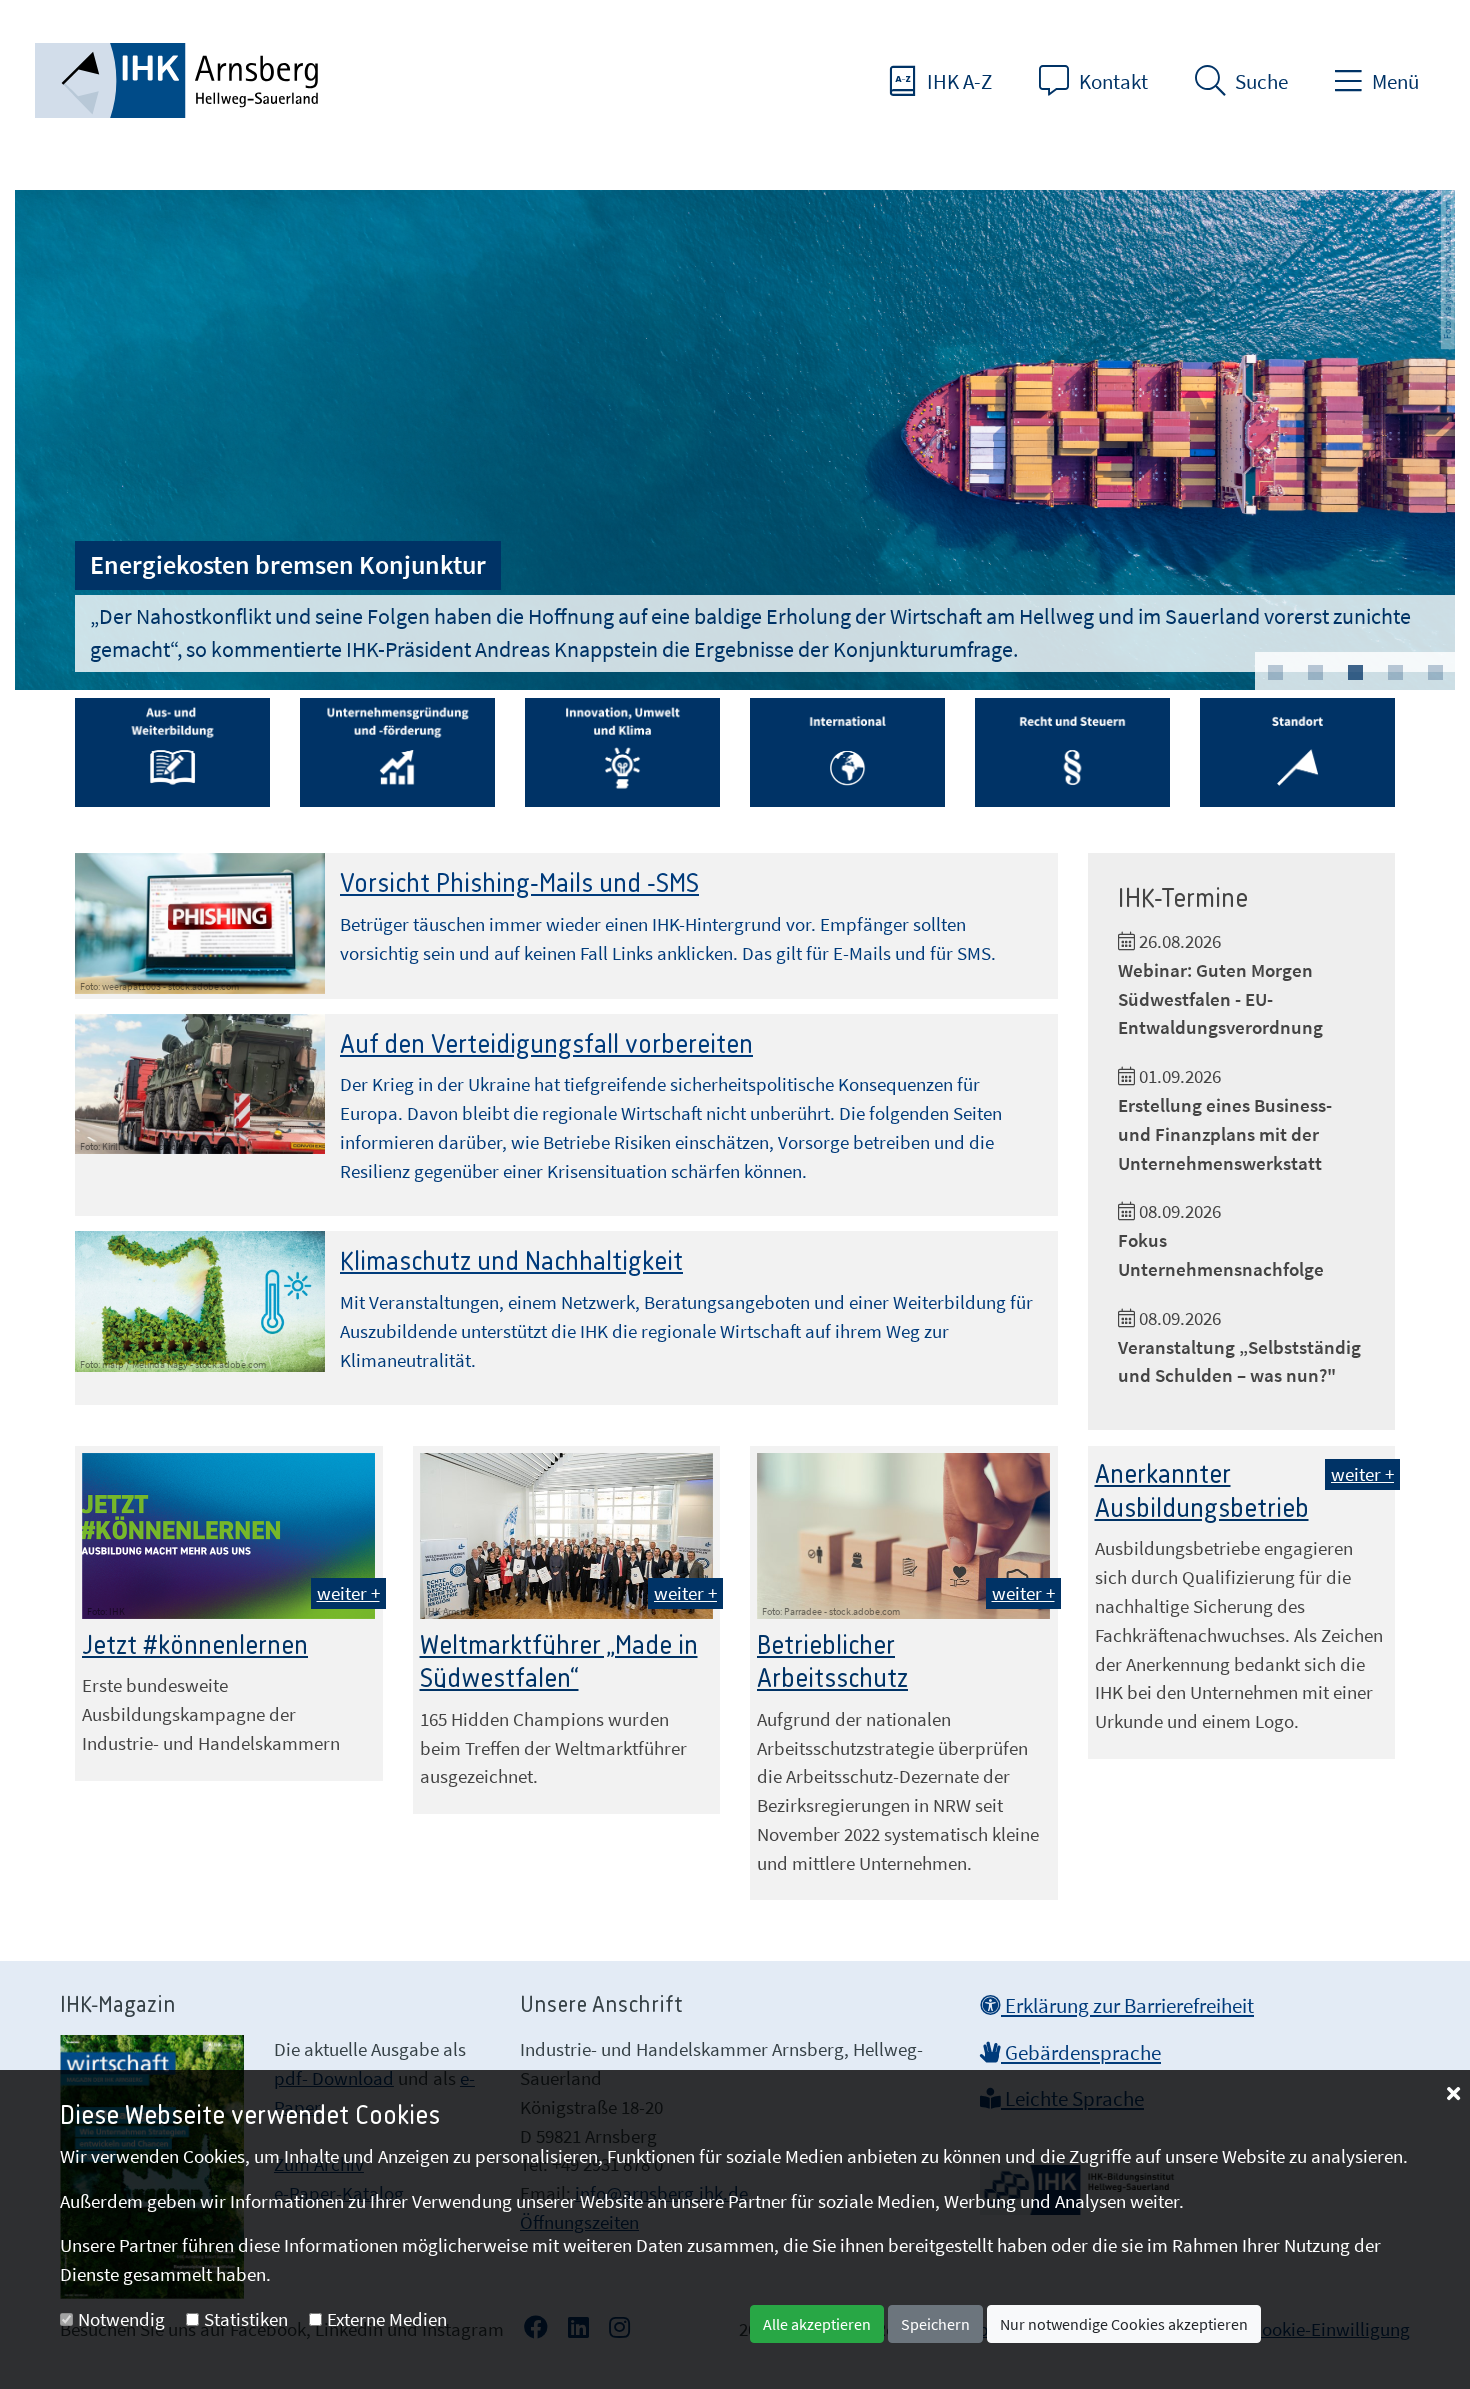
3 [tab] (1355, 673)
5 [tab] (1435, 673)
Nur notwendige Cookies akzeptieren (1124, 2324)
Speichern (935, 2324)
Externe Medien (387, 2319)
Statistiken (246, 2319)
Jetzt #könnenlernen (195, 1646)
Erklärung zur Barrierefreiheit (1127, 2006)
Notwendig (121, 2319)
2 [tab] (1315, 673)
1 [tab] (1275, 673)
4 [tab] (1395, 673)
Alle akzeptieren (817, 2324)
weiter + (348, 1593)
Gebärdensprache (1081, 2053)
